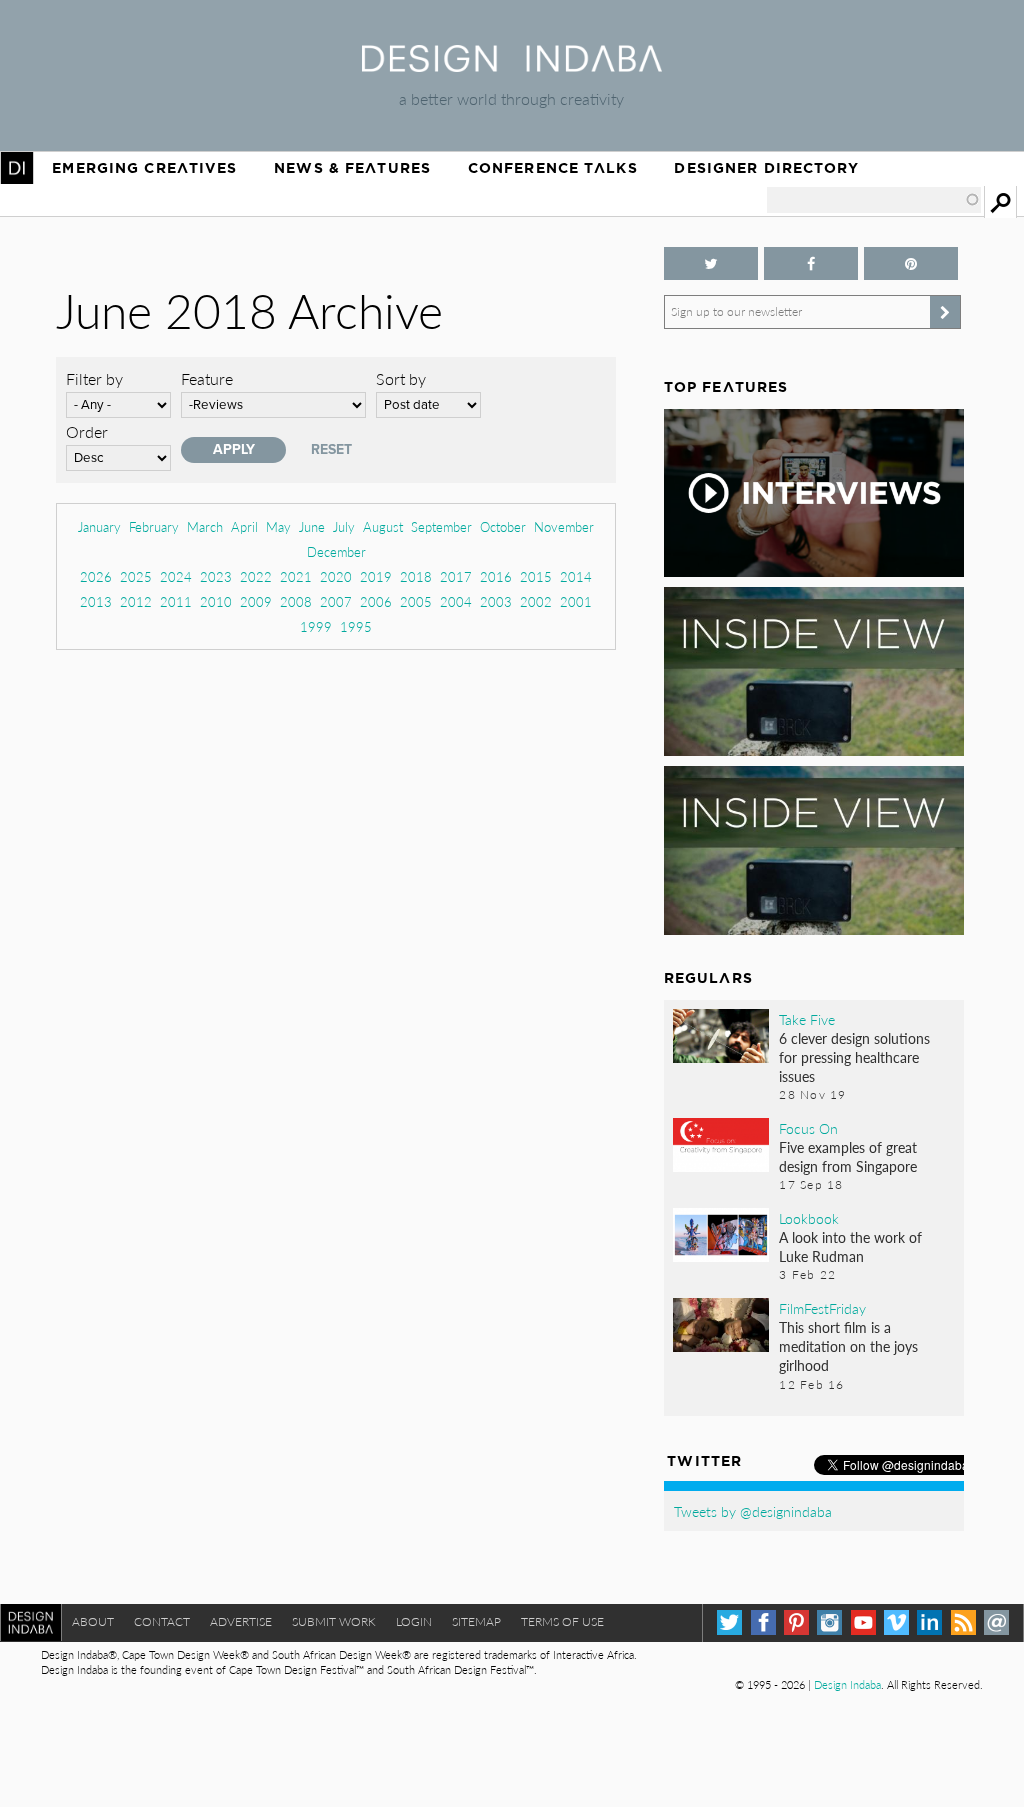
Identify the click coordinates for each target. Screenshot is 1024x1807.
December (336, 551)
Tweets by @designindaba (753, 1511)
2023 (216, 576)
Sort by (401, 378)
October (503, 526)
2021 (296, 576)
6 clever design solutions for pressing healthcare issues (854, 1057)
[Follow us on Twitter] (711, 263)
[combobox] (874, 200)
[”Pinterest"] (911, 263)
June (312, 526)
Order (87, 431)
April (244, 526)
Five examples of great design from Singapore (848, 1156)
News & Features (352, 168)
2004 (456, 601)
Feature (207, 378)
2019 (376, 576)
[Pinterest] (796, 1622)
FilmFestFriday (822, 1308)
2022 (256, 576)
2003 (496, 601)
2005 (416, 601)
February (154, 526)
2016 (496, 576)
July (344, 526)
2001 (576, 601)
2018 (416, 576)
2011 (176, 601)
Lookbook (809, 1218)
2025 (136, 576)
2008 (296, 601)
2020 (336, 576)
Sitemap (476, 1621)
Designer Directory (766, 168)
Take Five (807, 1019)
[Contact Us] (996, 1622)
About (93, 1621)
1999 (316, 626)
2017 (456, 576)
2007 (336, 601)
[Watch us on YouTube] (863, 1622)
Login (414, 1621)
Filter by (94, 378)
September (441, 526)
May (278, 526)
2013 (96, 601)
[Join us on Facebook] (811, 263)
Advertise (241, 1621)
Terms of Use (562, 1621)
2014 (576, 576)
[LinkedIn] (929, 1622)
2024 (176, 576)
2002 (536, 601)
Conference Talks (553, 168)
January (99, 526)
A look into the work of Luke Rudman (850, 1246)
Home (17, 168)
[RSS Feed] (963, 1622)
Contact (162, 1621)
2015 (536, 576)
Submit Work (334, 1621)
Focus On (808, 1128)
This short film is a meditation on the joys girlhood (848, 1346)
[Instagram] (829, 1622)
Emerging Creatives (144, 168)
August (383, 526)
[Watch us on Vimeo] (896, 1622)
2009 (256, 601)
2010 (216, 601)
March (205, 526)
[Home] (512, 65)
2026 (96, 576)
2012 (136, 601)
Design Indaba (847, 1684)
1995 (356, 626)
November (564, 526)
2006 (376, 601)
